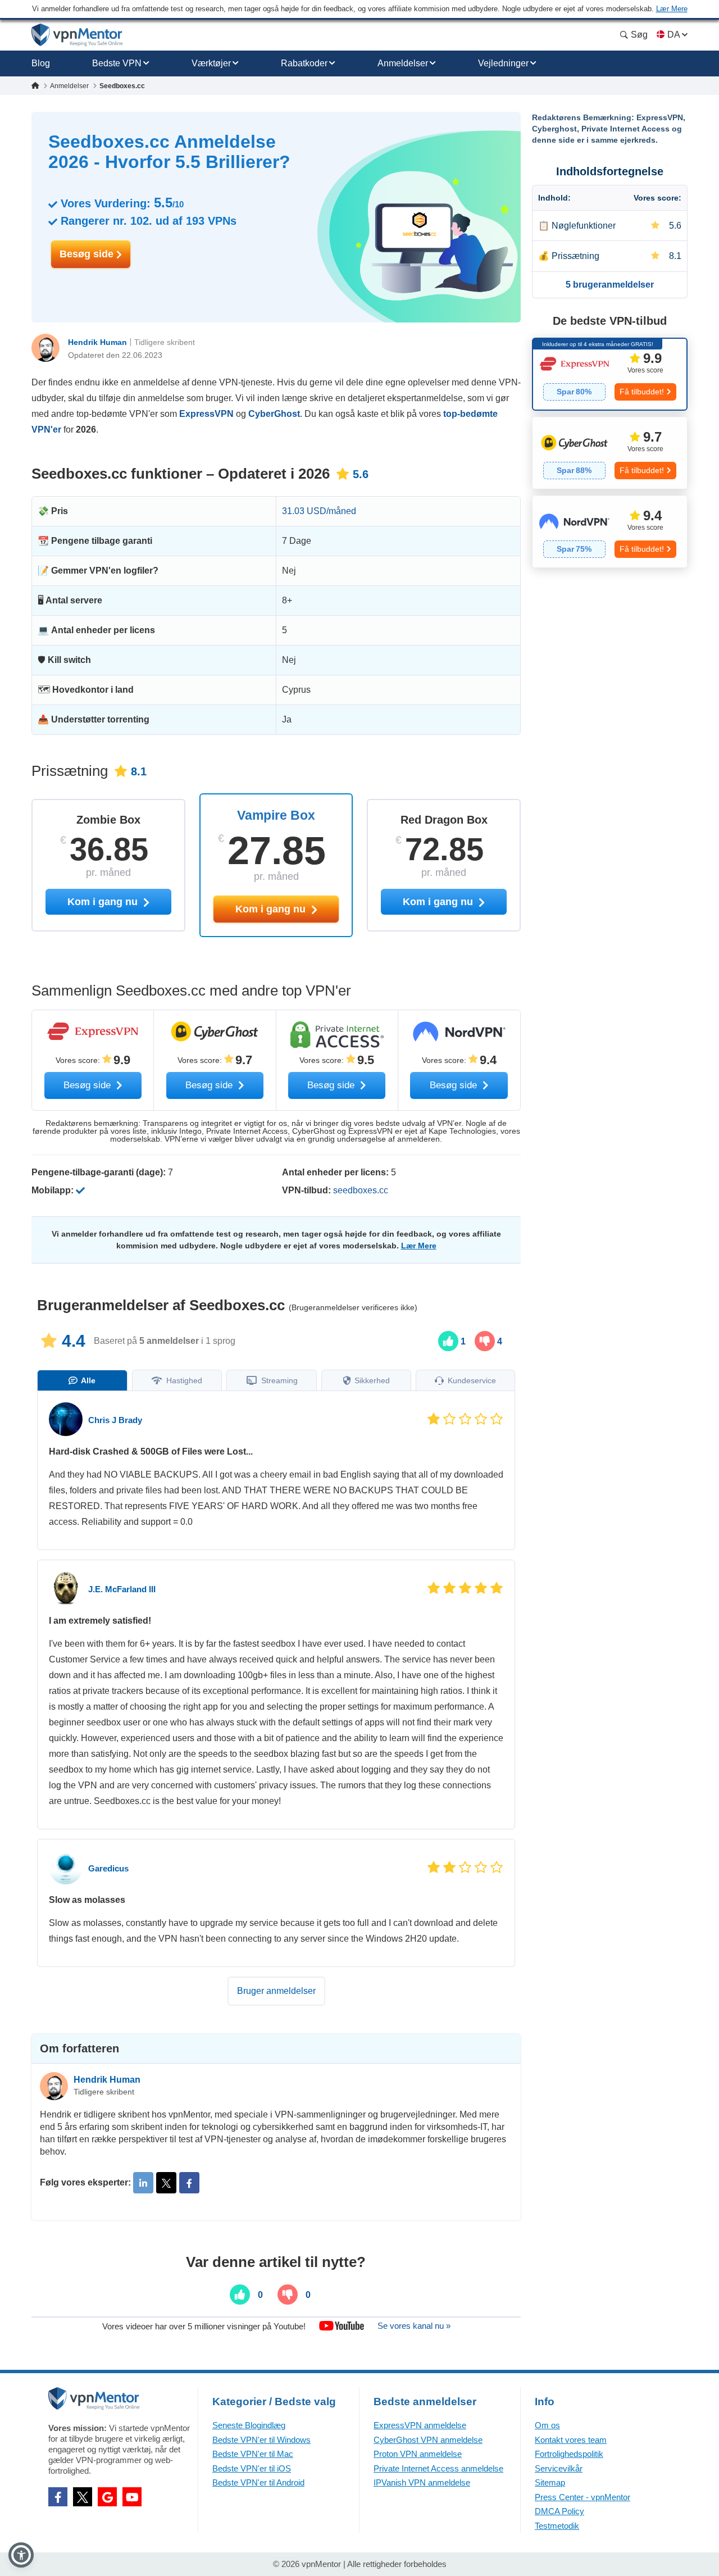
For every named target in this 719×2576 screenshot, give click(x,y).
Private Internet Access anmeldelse (438, 2468)
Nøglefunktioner (584, 226)
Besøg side (88, 254)
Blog (41, 63)
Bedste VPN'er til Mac (253, 2454)
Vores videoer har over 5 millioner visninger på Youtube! (204, 2326)
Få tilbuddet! (642, 392)
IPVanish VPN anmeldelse (422, 2482)
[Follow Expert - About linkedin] (143, 2183)
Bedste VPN (117, 63)
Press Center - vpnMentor (583, 2497)
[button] (21, 2555)
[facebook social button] (58, 2497)
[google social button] (107, 2497)
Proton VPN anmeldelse (418, 2454)
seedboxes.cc (361, 1190)
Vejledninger (503, 63)
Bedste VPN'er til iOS (252, 2468)
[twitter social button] (83, 2497)
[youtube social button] (132, 2497)
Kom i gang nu (272, 909)
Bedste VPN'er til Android (258, 2482)
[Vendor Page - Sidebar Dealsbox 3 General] (610, 531)
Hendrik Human (97, 342)
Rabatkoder (304, 63)
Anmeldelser (403, 63)
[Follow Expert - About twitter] (166, 2183)
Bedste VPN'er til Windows (261, 2440)
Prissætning (575, 256)
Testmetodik (557, 2526)
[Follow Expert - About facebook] (189, 2183)
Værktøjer (211, 63)
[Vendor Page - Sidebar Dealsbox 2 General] (610, 453)
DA (674, 35)
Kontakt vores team (571, 2440)
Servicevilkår (559, 2468)
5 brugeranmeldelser (610, 285)
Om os (547, 2425)
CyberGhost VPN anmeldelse (428, 2440)
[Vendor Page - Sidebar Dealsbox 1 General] (610, 374)
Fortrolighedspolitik (569, 2454)
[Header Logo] (77, 35)
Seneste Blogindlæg (249, 2425)
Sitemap (550, 2482)
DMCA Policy (559, 2511)
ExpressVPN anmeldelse (420, 2425)
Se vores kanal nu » (414, 2326)
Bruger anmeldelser (276, 1991)
